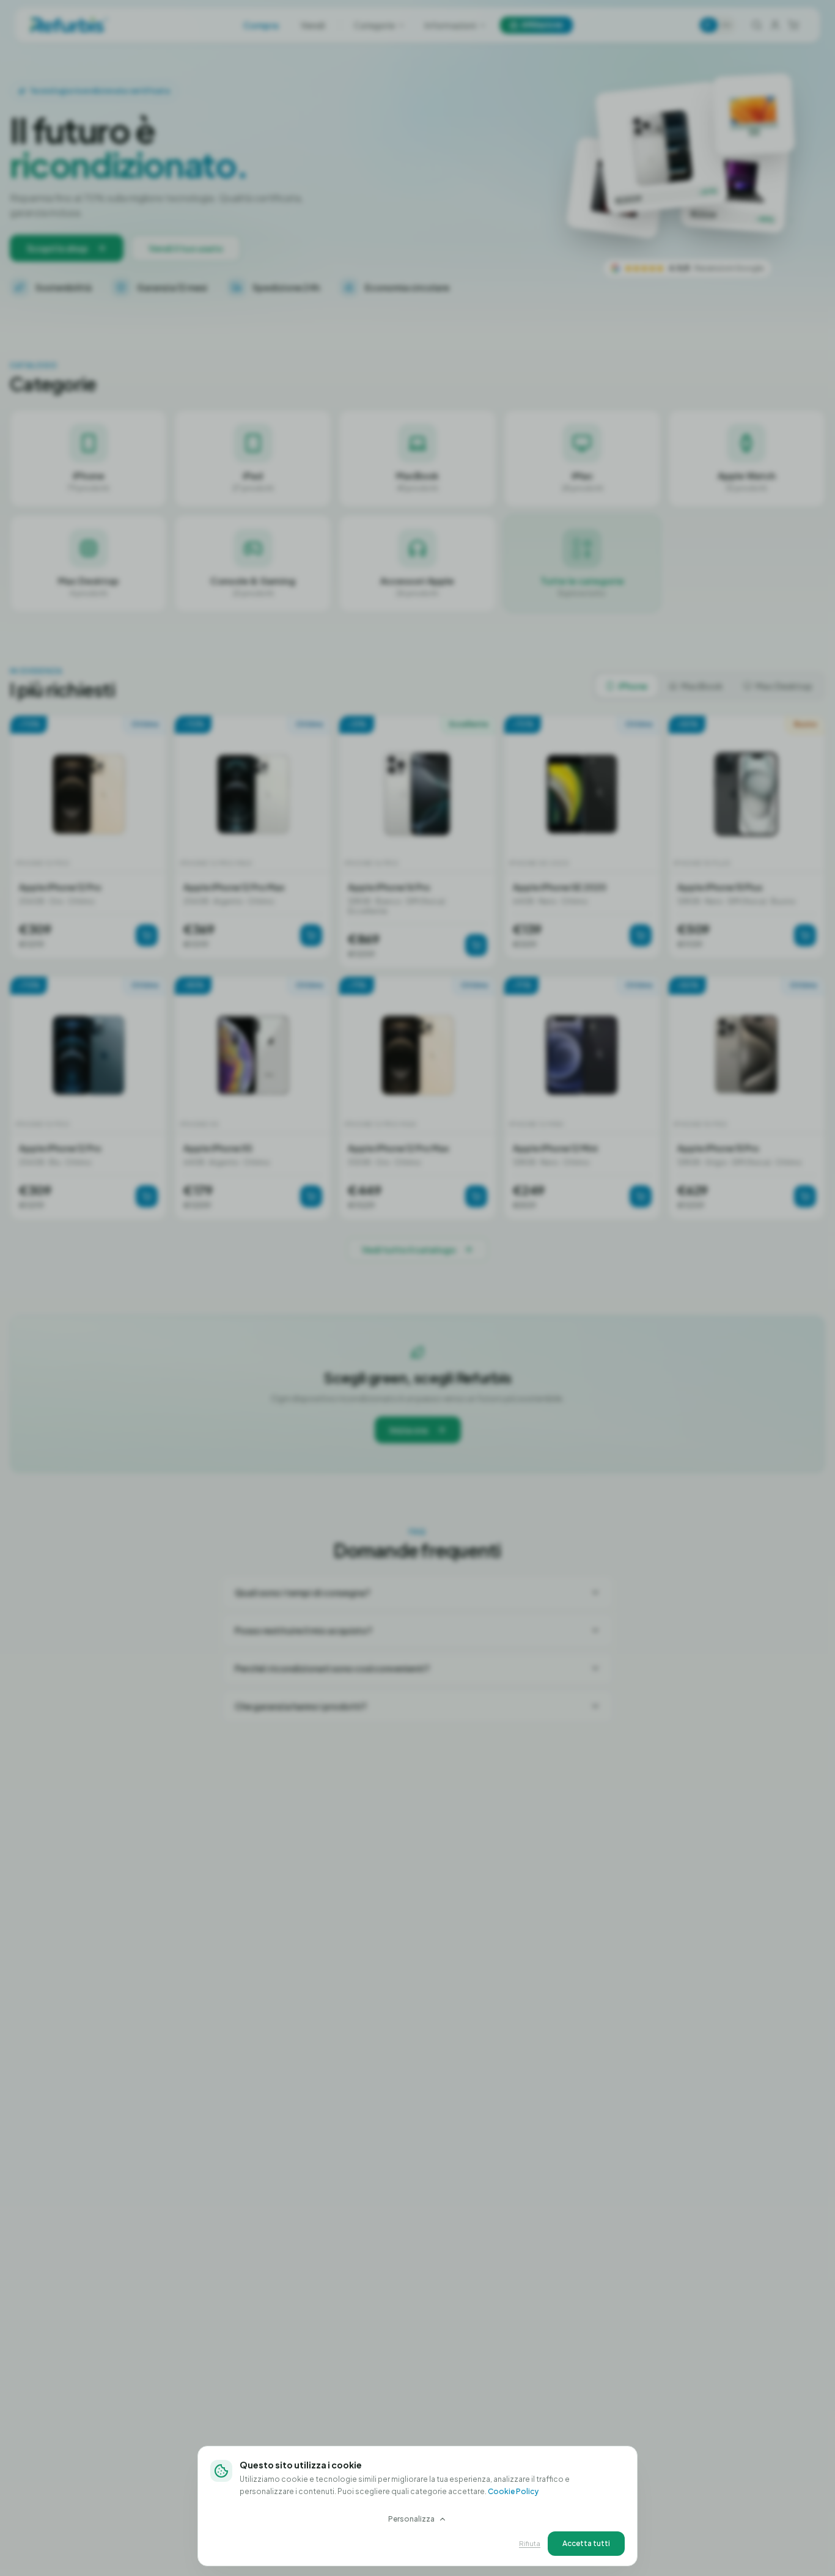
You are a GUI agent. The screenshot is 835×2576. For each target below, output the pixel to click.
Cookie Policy (513, 2491)
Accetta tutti (586, 2543)
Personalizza (411, 2519)
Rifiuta (530, 2543)
